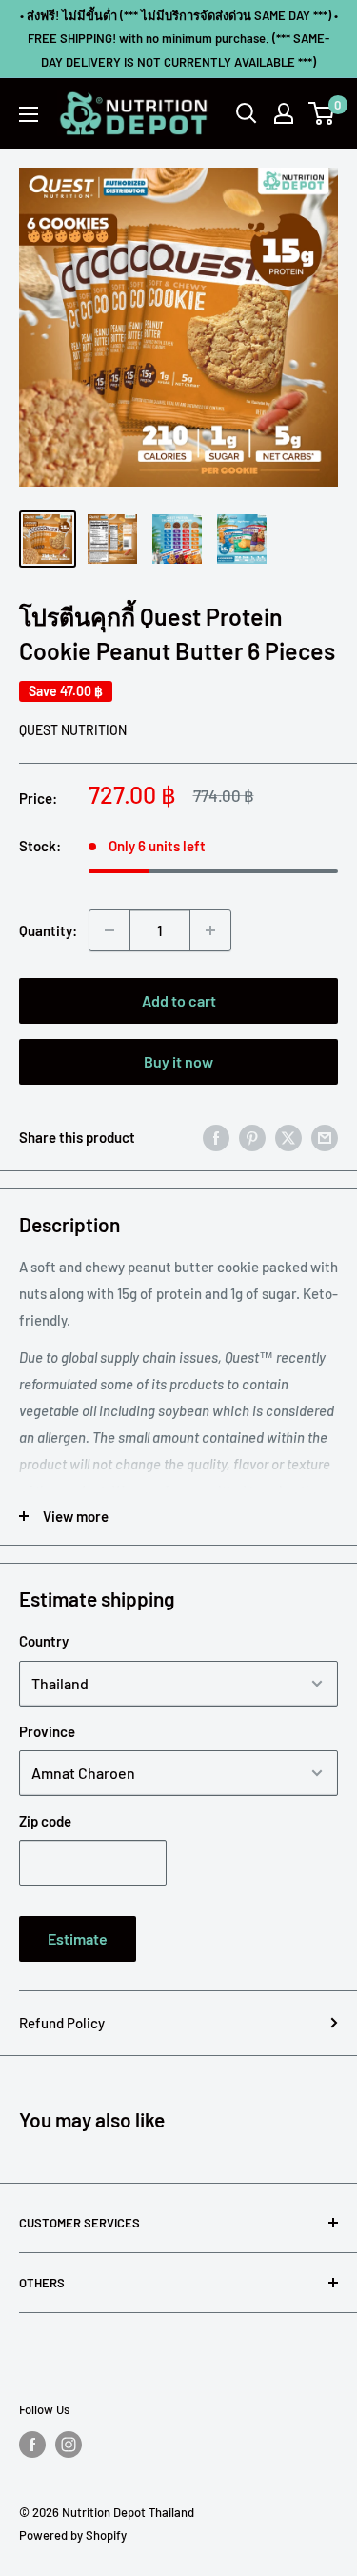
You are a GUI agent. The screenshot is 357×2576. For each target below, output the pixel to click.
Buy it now (178, 1061)
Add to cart (179, 1000)
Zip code (45, 1821)
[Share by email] (325, 1137)
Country (44, 1641)
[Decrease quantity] (109, 930)
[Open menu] (29, 114)
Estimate (78, 1938)
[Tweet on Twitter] (288, 1137)
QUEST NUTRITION (73, 730)
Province (47, 1731)
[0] (322, 113)
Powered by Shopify (73, 2535)
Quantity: (48, 930)
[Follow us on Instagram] (69, 2445)
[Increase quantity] (210, 930)
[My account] (284, 113)
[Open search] (247, 113)
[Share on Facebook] (216, 1137)
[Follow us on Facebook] (32, 2445)
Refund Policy (62, 2023)
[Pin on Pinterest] (252, 1137)
